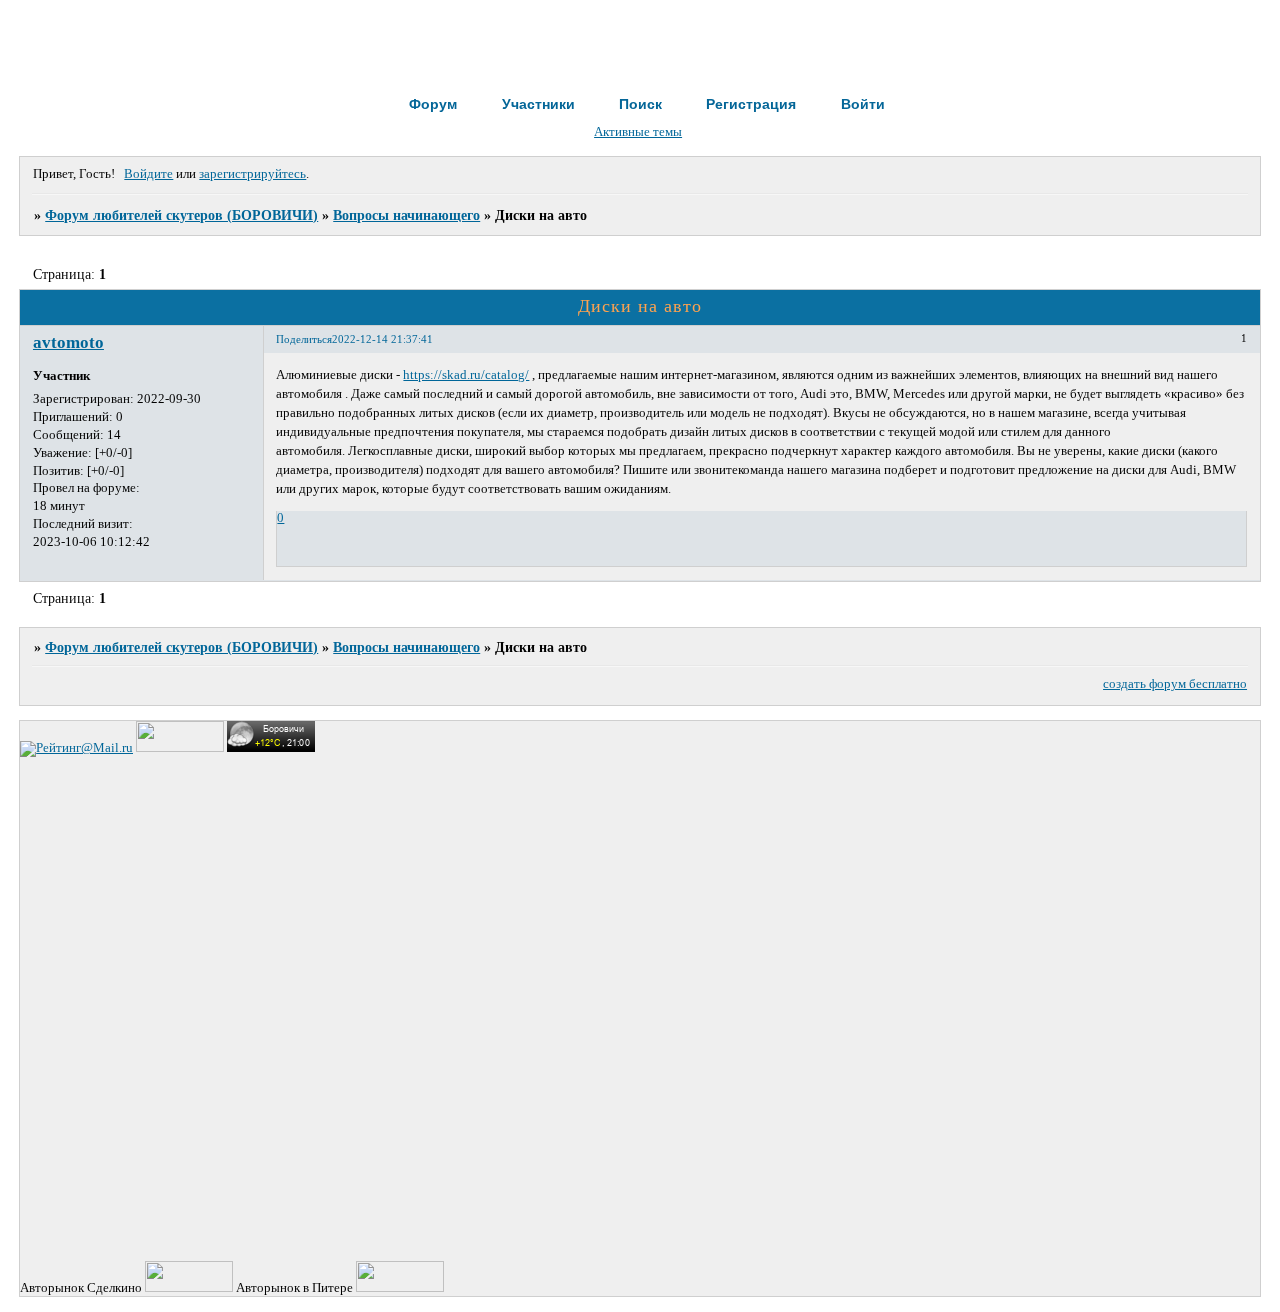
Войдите (148, 174)
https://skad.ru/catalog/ (466, 375)
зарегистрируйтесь (252, 174)
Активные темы (638, 132)
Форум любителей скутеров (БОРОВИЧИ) (181, 215)
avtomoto (68, 342)
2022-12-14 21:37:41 (382, 339)
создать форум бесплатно (1175, 684)
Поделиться (304, 339)
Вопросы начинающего (406, 215)
